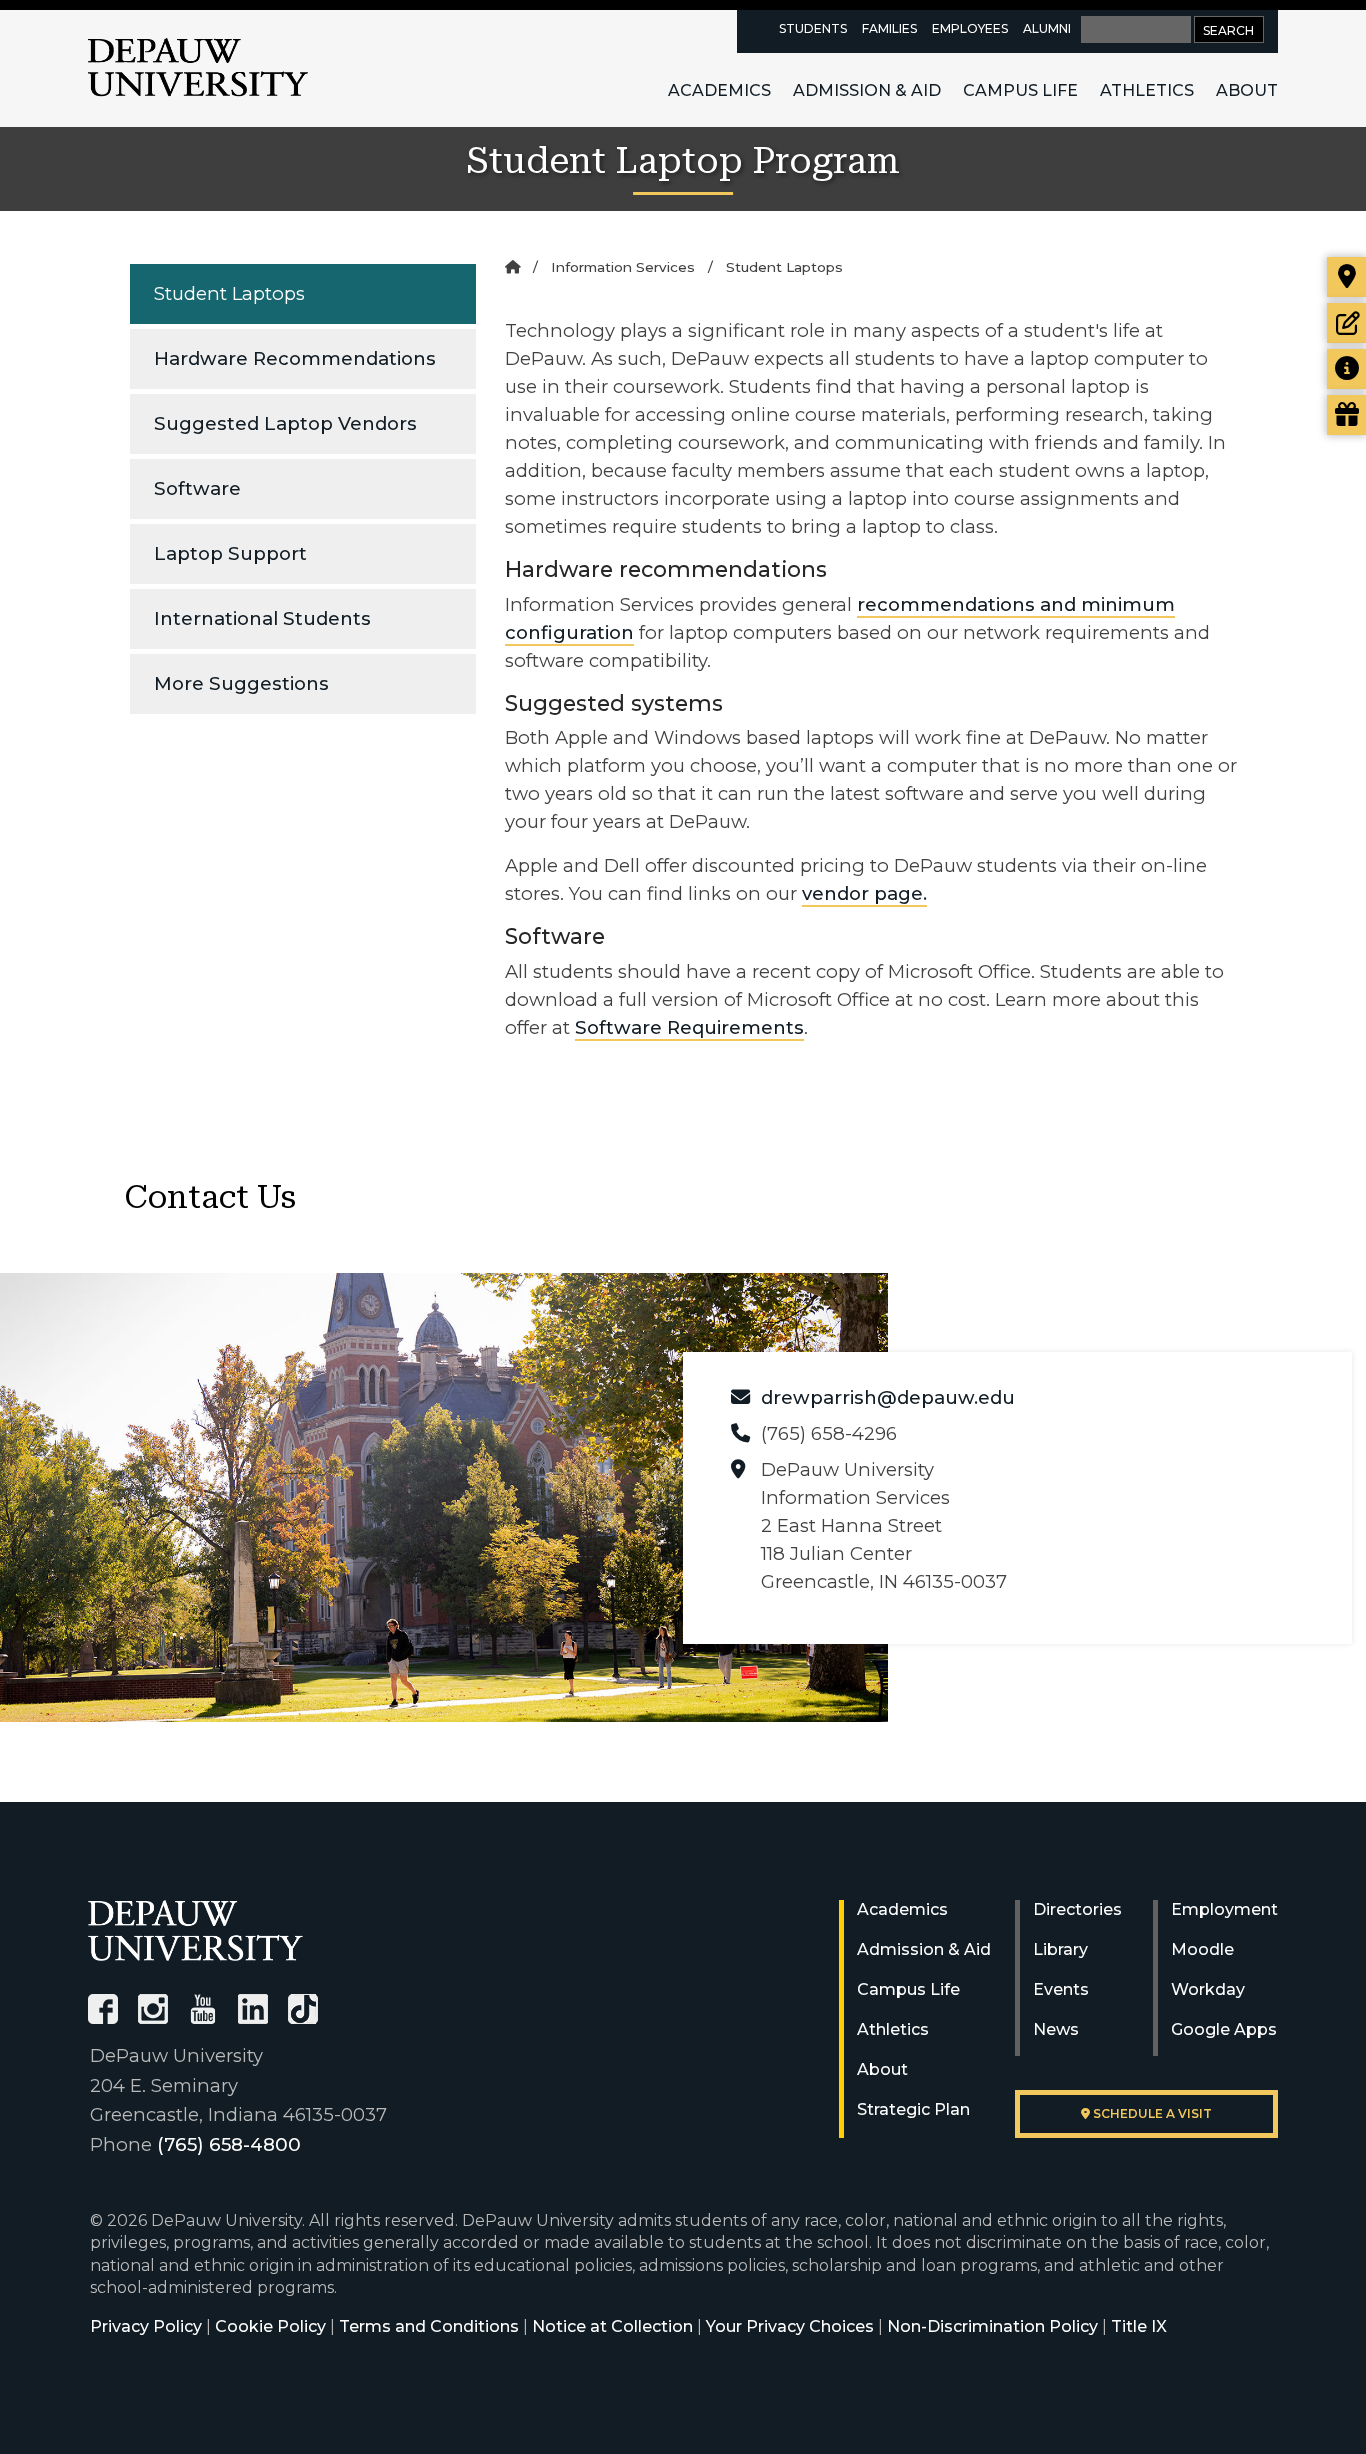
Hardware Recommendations (295, 358)
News (1056, 2029)
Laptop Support (230, 553)
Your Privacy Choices (790, 2326)
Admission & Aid (867, 90)
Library (1060, 1949)
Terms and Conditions (429, 2326)
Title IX (1139, 2326)
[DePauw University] (195, 1930)
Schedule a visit (1151, 2113)
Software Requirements (689, 1027)
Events (1061, 1989)
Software (197, 488)
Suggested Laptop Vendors (285, 423)
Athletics (1147, 90)
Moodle (1202, 1949)
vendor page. (864, 893)
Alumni (1047, 28)
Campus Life (1020, 90)
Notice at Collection (612, 2326)
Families (889, 28)
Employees (970, 28)
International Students (262, 618)
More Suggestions (241, 683)
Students (813, 28)
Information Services (623, 267)
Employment (1224, 1909)
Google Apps (1224, 2029)
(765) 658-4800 (229, 2144)
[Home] (512, 267)
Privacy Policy (146, 2326)
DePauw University (198, 68)
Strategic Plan (913, 2109)
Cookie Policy (270, 2326)
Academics (719, 90)
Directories (1077, 1909)
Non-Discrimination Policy (992, 2326)
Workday (1208, 1989)
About (1247, 90)
